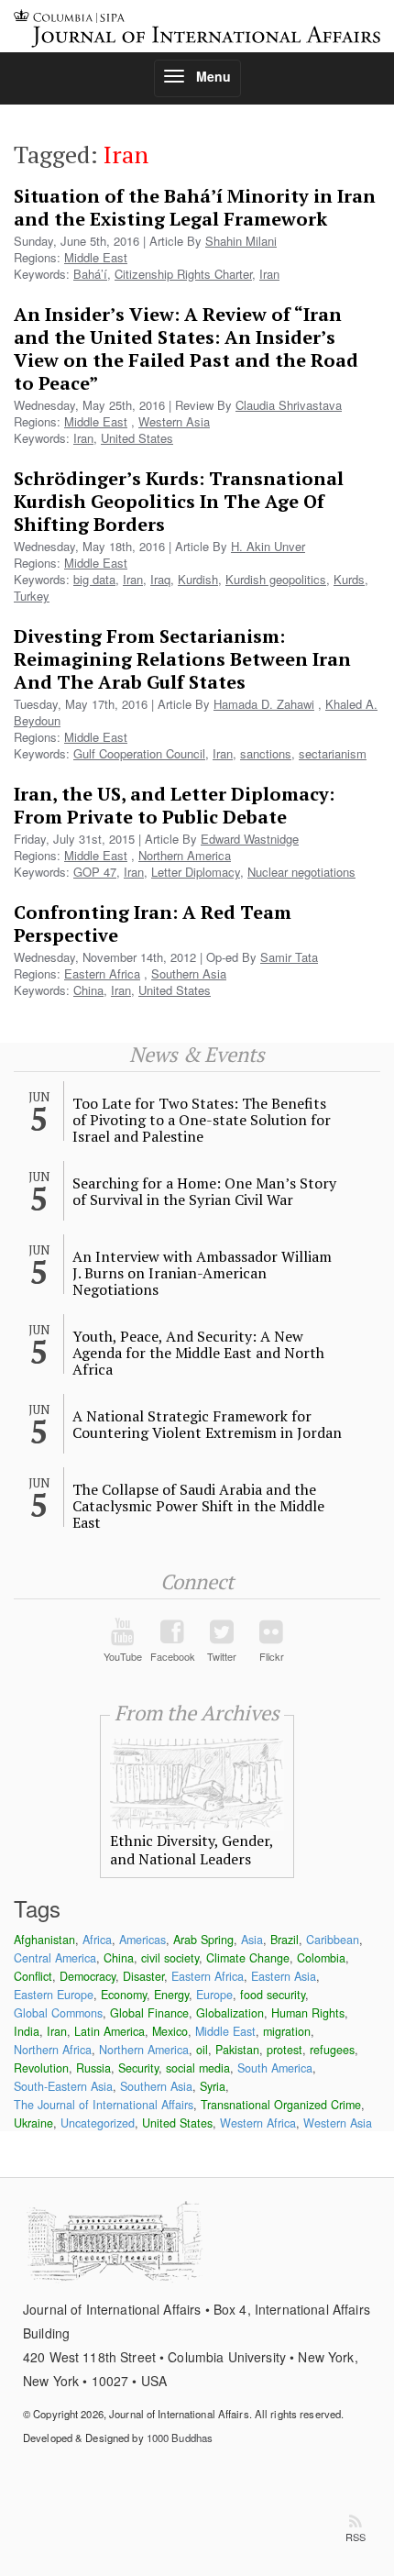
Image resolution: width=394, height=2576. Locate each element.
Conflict (33, 1976)
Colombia (321, 1958)
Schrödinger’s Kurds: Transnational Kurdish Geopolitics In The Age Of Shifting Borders (179, 501)
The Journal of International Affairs (104, 2105)
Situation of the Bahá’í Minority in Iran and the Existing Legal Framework (195, 207)
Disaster (143, 1976)
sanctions (266, 753)
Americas (142, 1940)
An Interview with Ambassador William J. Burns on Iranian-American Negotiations (202, 1273)
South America (275, 2068)
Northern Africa (53, 2050)
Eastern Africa (102, 973)
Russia (93, 2068)
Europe (214, 1995)
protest (285, 2050)
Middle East (96, 257)
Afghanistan (44, 1940)
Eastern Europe (54, 1995)
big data (94, 579)
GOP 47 (95, 872)
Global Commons (58, 2013)
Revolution (41, 2068)
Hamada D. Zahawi (264, 704)
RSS (356, 2537)
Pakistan (237, 2050)
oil (202, 2050)
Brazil (285, 1940)
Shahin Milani (241, 241)
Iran (269, 274)
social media (198, 2068)
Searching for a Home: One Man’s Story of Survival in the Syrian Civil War (204, 1191)
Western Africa (258, 2123)
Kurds (349, 579)
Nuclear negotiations (301, 872)
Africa (97, 1940)
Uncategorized (98, 2123)
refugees (332, 2050)
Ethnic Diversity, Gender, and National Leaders (192, 1850)
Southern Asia (189, 973)
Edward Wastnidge (250, 839)
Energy (171, 1995)
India (27, 2031)
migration (287, 2031)
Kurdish (198, 579)
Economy (124, 1995)
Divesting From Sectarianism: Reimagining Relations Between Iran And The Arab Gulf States (182, 659)
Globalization (230, 2013)
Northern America (185, 855)
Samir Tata (289, 957)
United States (137, 438)
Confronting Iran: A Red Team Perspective (153, 923)
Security (138, 2068)
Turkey (32, 596)
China (88, 990)
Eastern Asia (284, 1976)
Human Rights (308, 2013)
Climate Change (248, 1958)
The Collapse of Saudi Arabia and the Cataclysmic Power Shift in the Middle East (198, 1506)
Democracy (88, 1976)
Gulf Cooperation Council (139, 753)
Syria (213, 2086)
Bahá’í (90, 274)
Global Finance (149, 2013)
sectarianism (333, 753)
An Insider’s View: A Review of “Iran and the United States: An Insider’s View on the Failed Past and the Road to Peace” (186, 348)
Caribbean (333, 1940)
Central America (55, 1958)
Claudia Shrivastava (289, 405)
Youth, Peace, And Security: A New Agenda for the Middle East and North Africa (198, 1353)
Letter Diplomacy (196, 872)
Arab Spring (203, 1940)
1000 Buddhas (180, 2438)
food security (273, 1995)
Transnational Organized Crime (281, 2105)
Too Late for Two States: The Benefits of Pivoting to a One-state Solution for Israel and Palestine (202, 1120)
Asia (252, 1940)
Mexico (170, 2031)
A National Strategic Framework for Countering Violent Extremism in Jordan (207, 1424)
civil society (170, 1958)
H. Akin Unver (268, 546)
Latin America (109, 2031)
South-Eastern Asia (63, 2086)
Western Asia (174, 421)
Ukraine (33, 2123)
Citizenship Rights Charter (183, 274)
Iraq (160, 579)
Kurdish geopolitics (276, 579)
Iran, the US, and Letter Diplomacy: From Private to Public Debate (174, 805)
